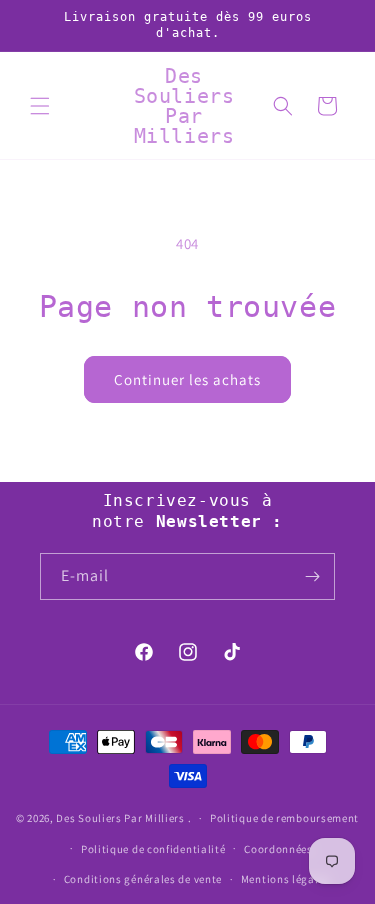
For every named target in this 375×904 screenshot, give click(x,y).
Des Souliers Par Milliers (121, 818)
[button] (40, 106)
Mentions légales (285, 879)
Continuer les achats (187, 379)
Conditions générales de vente (143, 879)
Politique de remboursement (284, 818)
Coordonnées (278, 849)
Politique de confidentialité (153, 849)
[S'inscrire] (312, 576)
